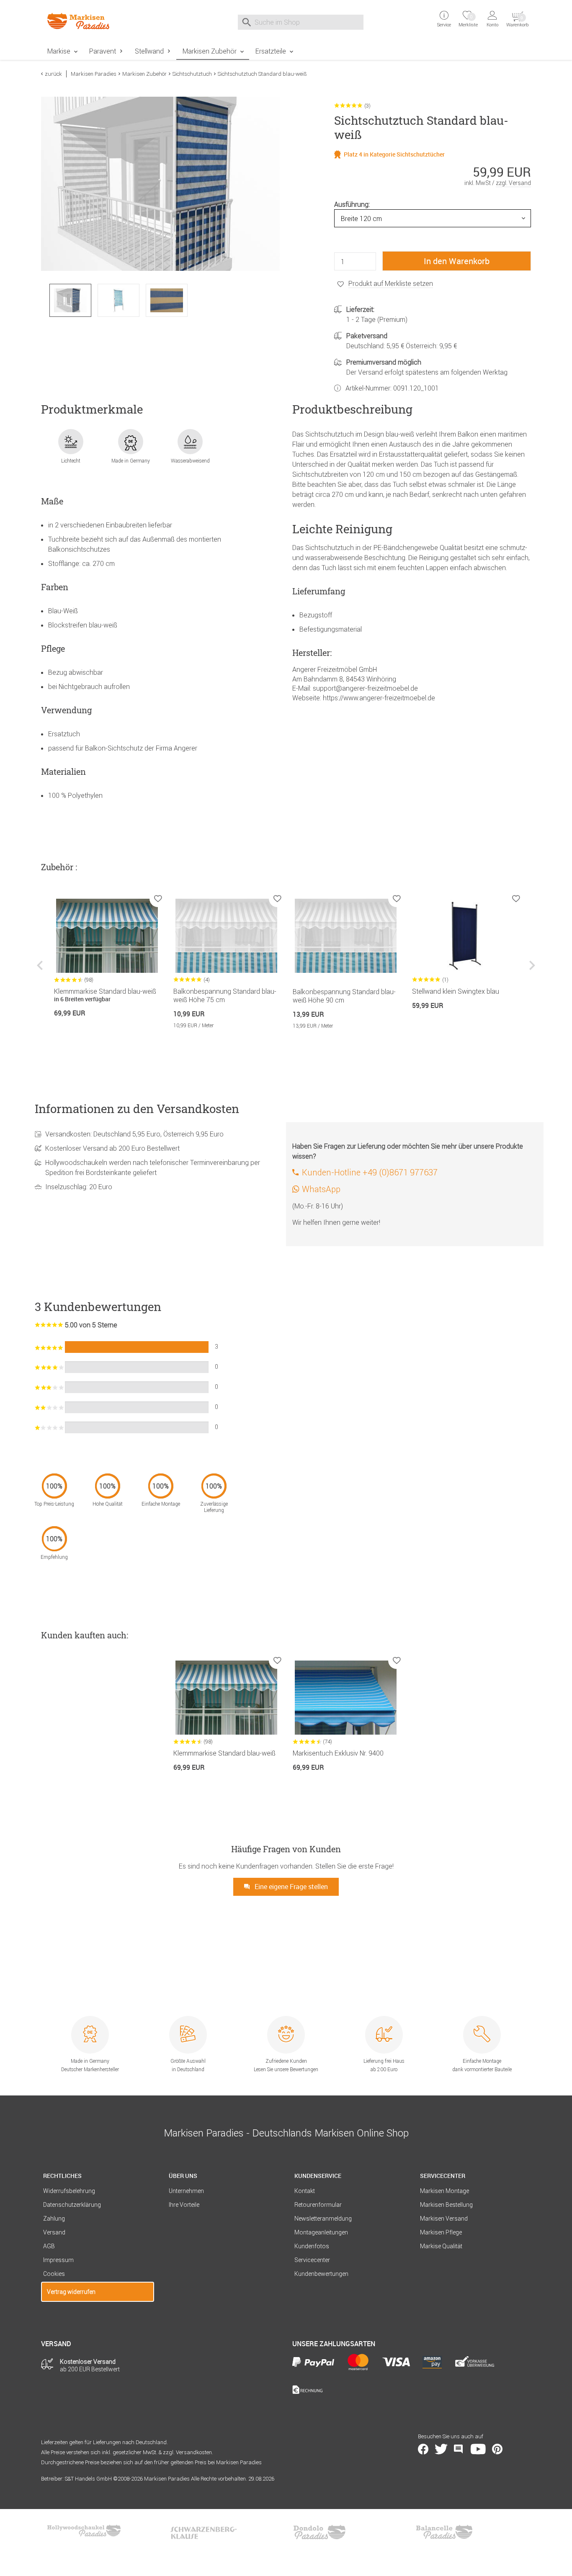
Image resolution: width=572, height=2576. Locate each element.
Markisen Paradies (94, 74)
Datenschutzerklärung (72, 2205)
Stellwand (149, 51)
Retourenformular (318, 2205)
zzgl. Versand (513, 183)
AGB (49, 2246)
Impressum (58, 2260)
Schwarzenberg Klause (204, 2532)
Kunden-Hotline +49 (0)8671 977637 (370, 1172)
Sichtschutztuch (192, 74)
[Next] (531, 972)
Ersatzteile (271, 51)
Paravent (103, 51)
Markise (59, 51)
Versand (54, 2232)
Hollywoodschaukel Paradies (85, 2532)
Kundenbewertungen (321, 2274)
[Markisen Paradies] (98, 21)
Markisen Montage (444, 2191)
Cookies (54, 2274)
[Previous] (41, 972)
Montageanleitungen (321, 2232)
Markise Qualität (441, 2246)
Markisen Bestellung (446, 2205)
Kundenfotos (312, 2246)
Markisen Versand (444, 2219)
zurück (53, 74)
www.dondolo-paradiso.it (319, 2532)
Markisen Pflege (441, 2232)
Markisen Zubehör (210, 51)
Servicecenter (312, 2260)
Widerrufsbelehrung (69, 2191)
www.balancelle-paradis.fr (444, 2532)
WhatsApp (321, 1189)
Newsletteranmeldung (323, 2219)
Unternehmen (186, 2191)
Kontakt (305, 2191)
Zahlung (54, 2219)
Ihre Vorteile (184, 2205)
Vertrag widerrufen (71, 2292)
